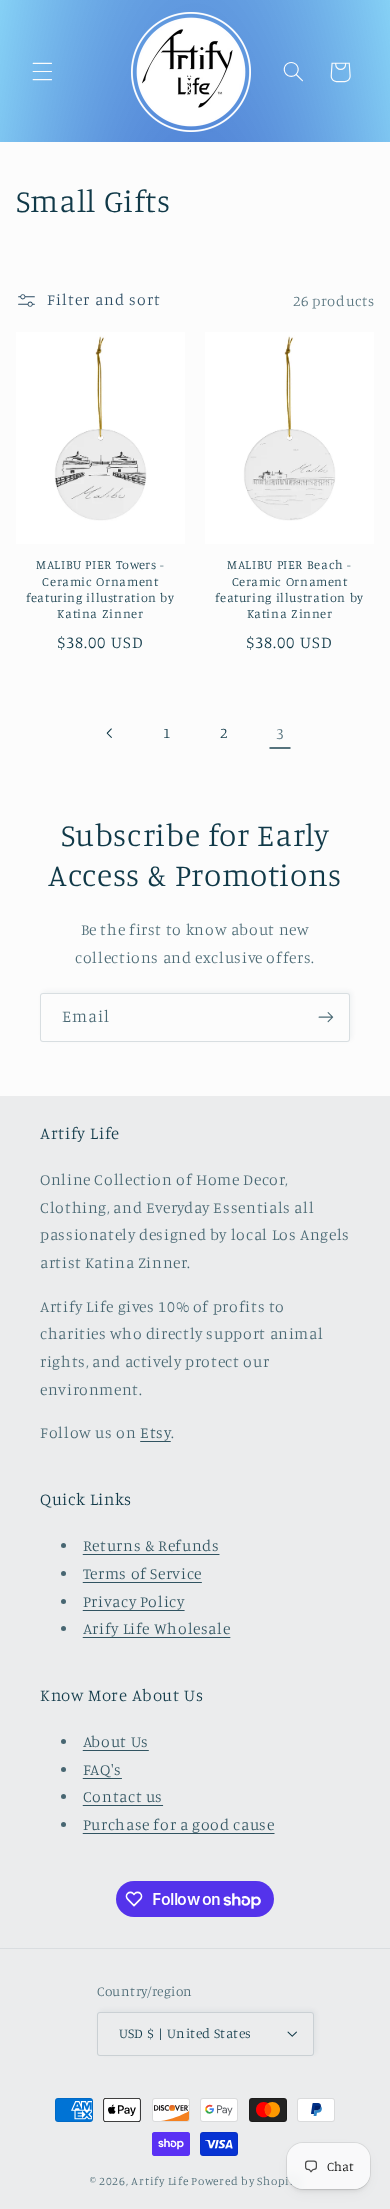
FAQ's (102, 1769)
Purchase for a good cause (179, 1824)
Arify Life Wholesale (157, 1628)
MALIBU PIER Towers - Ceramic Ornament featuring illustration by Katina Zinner (100, 589)
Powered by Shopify (245, 2181)
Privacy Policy (134, 1601)
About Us (116, 1741)
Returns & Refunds (151, 1545)
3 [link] (280, 733)
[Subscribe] (326, 1017)
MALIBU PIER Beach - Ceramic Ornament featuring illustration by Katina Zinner (289, 589)
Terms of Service (142, 1573)
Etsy (155, 1432)
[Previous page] (110, 733)
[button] (42, 72)
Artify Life (159, 2181)
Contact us (123, 1796)
